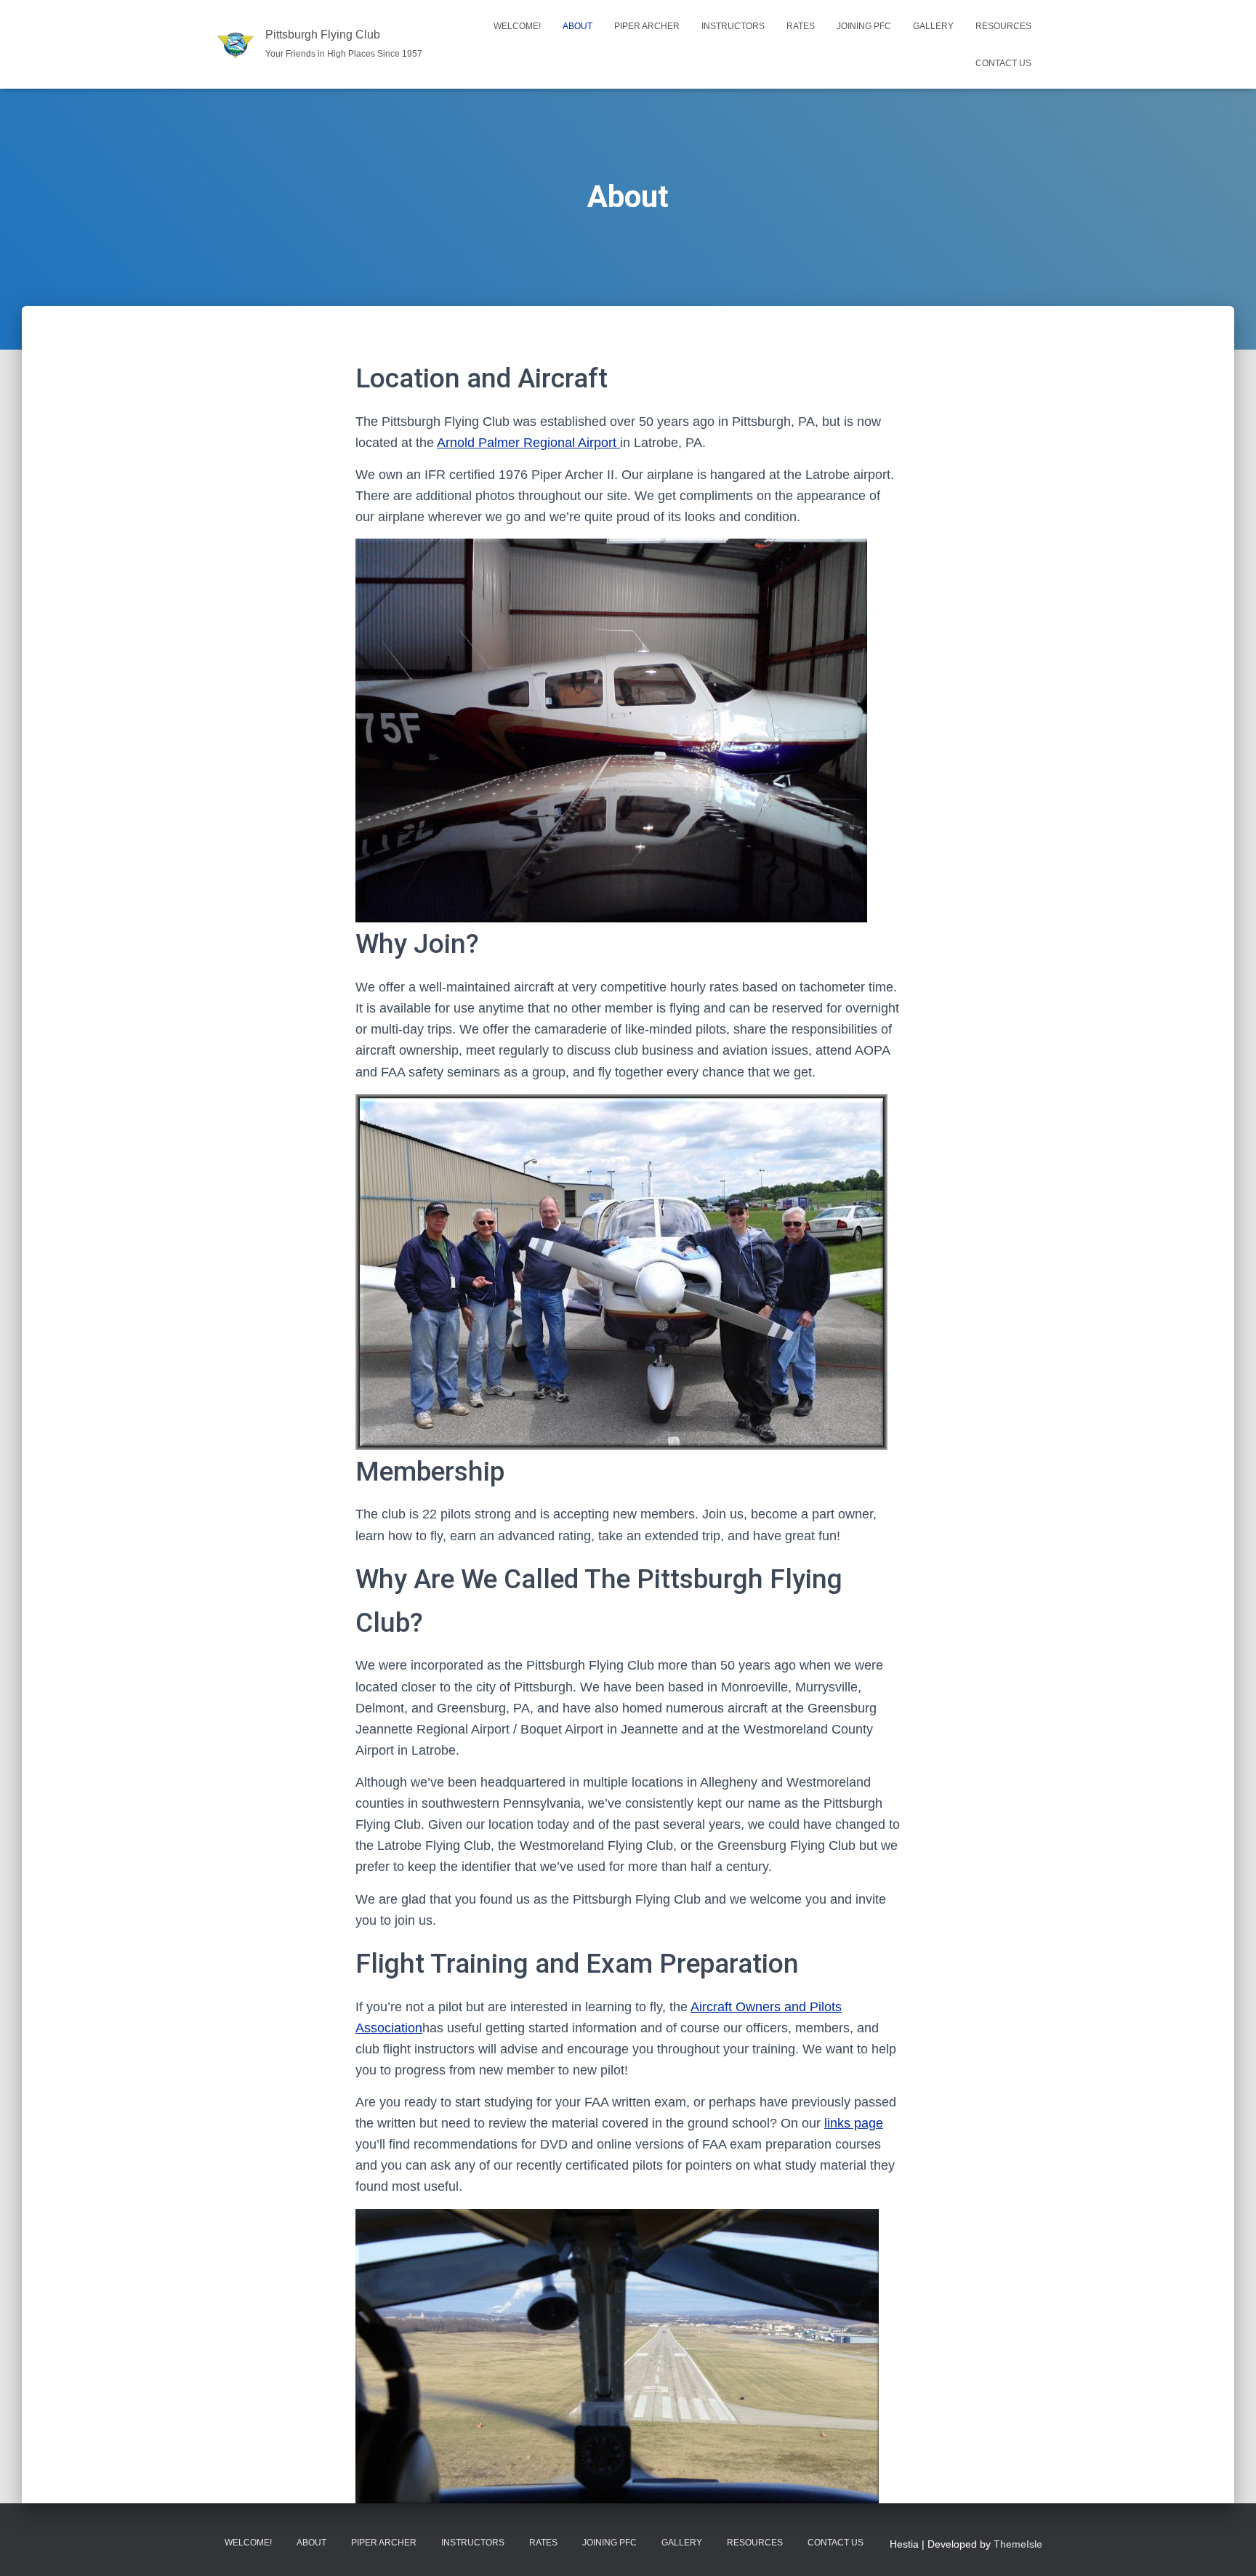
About (577, 26)
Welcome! (517, 26)
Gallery (933, 26)
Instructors (733, 26)
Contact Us (1003, 63)
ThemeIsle (1018, 2544)
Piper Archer (647, 26)
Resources (1003, 26)
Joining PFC (864, 26)
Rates (801, 26)
